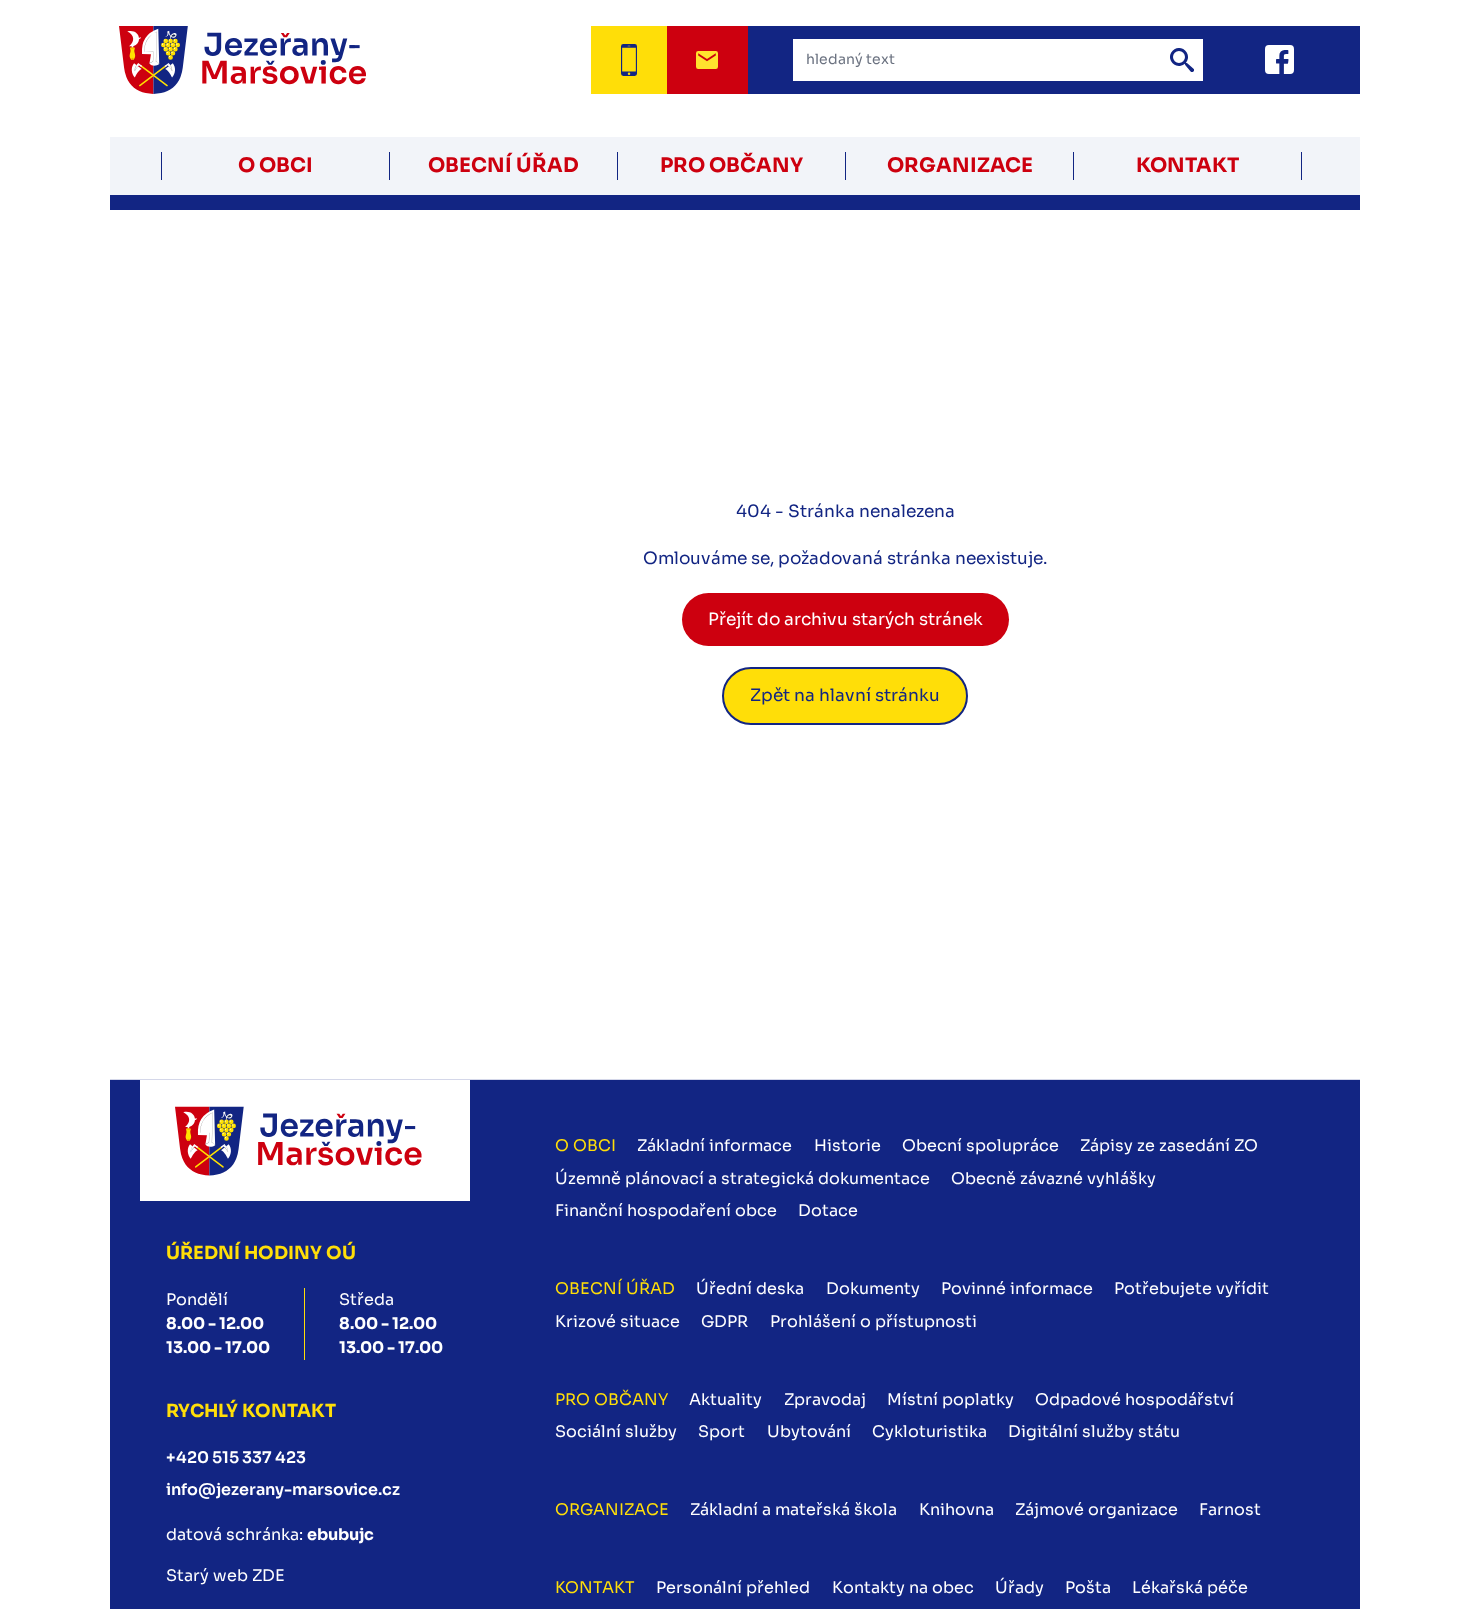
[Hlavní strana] (267, 60)
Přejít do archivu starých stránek (845, 619)
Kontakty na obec (903, 1587)
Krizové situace (617, 1321)
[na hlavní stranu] (304, 1140)
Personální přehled (733, 1587)
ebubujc (340, 1534)
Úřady (1019, 1587)
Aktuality (725, 1399)
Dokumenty (873, 1288)
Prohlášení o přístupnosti (873, 1321)
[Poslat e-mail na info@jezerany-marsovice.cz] (707, 60)
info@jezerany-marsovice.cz (283, 1489)
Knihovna (956, 1509)
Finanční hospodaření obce (666, 1210)
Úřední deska (750, 1288)
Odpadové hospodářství (1134, 1399)
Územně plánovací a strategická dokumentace (742, 1178)
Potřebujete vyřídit (1191, 1288)
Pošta (1088, 1587)
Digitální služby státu (1094, 1431)
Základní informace (714, 1145)
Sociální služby (616, 1431)
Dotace (828, 1210)
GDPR (724, 1321)
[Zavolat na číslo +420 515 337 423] (628, 60)
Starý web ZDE (225, 1575)
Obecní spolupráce (980, 1145)
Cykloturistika (929, 1431)
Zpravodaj (825, 1399)
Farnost (1230, 1509)
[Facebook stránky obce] (1254, 59)
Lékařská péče (1190, 1587)
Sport (721, 1431)
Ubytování (809, 1431)
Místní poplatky (950, 1399)
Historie (847, 1145)
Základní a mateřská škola (793, 1509)
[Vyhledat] (1182, 60)
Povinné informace (1017, 1288)
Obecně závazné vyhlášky (1053, 1178)
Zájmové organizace (1096, 1509)
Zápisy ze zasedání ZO (1169, 1145)
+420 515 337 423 (236, 1457)
